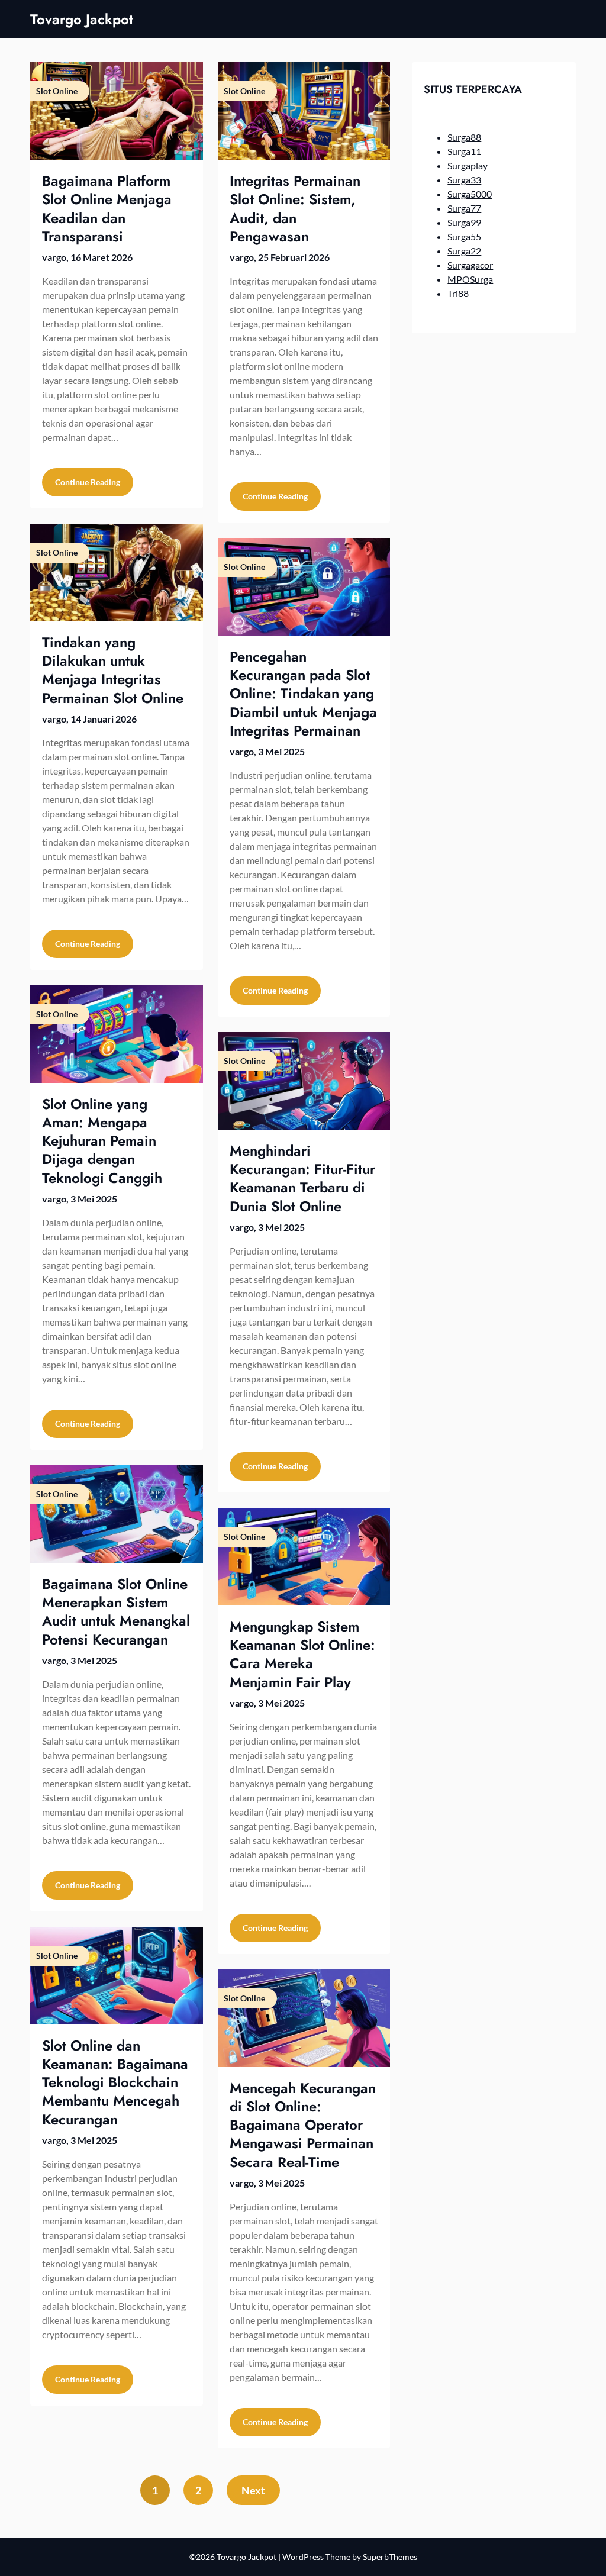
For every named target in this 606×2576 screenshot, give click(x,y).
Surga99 (464, 222)
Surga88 (464, 137)
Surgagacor (470, 265)
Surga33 (464, 180)
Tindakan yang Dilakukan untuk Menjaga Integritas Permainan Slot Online (113, 670)
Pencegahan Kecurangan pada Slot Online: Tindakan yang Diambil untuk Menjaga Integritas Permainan (303, 694)
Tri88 (458, 293)
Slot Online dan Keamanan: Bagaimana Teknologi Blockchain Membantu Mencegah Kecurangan (115, 2082)
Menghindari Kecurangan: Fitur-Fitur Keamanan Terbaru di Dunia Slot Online (302, 1179)
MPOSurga (470, 279)
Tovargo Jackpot (82, 19)
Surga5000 (470, 194)
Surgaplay (468, 165)
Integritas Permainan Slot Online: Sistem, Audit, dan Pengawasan (295, 209)
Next (253, 2490)
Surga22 (464, 251)
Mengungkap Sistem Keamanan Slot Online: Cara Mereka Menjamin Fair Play (302, 1654)
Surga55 (464, 236)
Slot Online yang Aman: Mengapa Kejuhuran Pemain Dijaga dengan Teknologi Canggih (102, 1141)
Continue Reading (88, 482)
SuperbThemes (390, 2557)
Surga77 (464, 208)
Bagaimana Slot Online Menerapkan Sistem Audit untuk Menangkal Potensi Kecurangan (116, 1612)
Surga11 (464, 151)
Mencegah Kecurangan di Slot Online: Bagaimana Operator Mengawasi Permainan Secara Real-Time (303, 2125)
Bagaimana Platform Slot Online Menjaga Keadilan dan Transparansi (107, 209)
